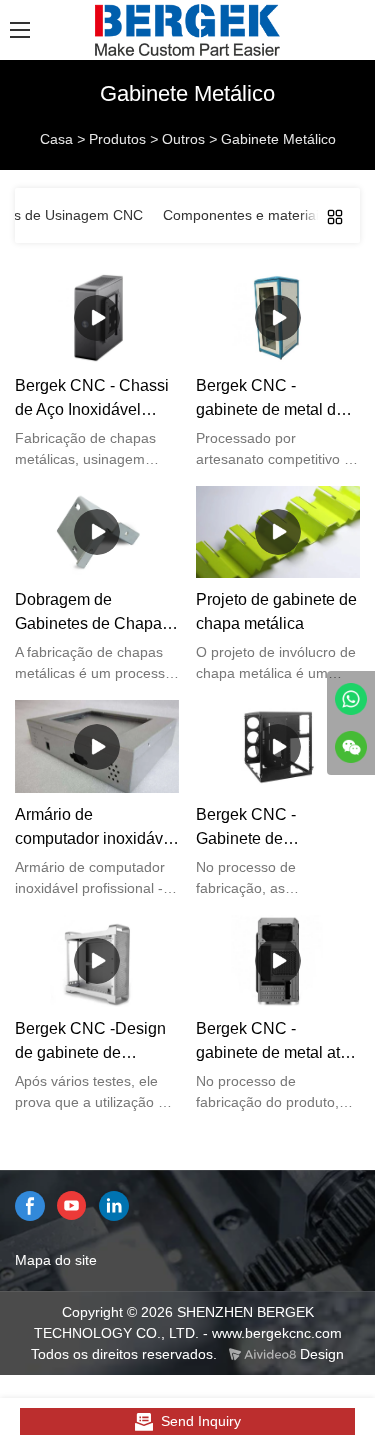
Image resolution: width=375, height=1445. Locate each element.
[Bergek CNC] (351, 699)
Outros (183, 139)
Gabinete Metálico (278, 139)
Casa (56, 139)
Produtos (117, 139)
